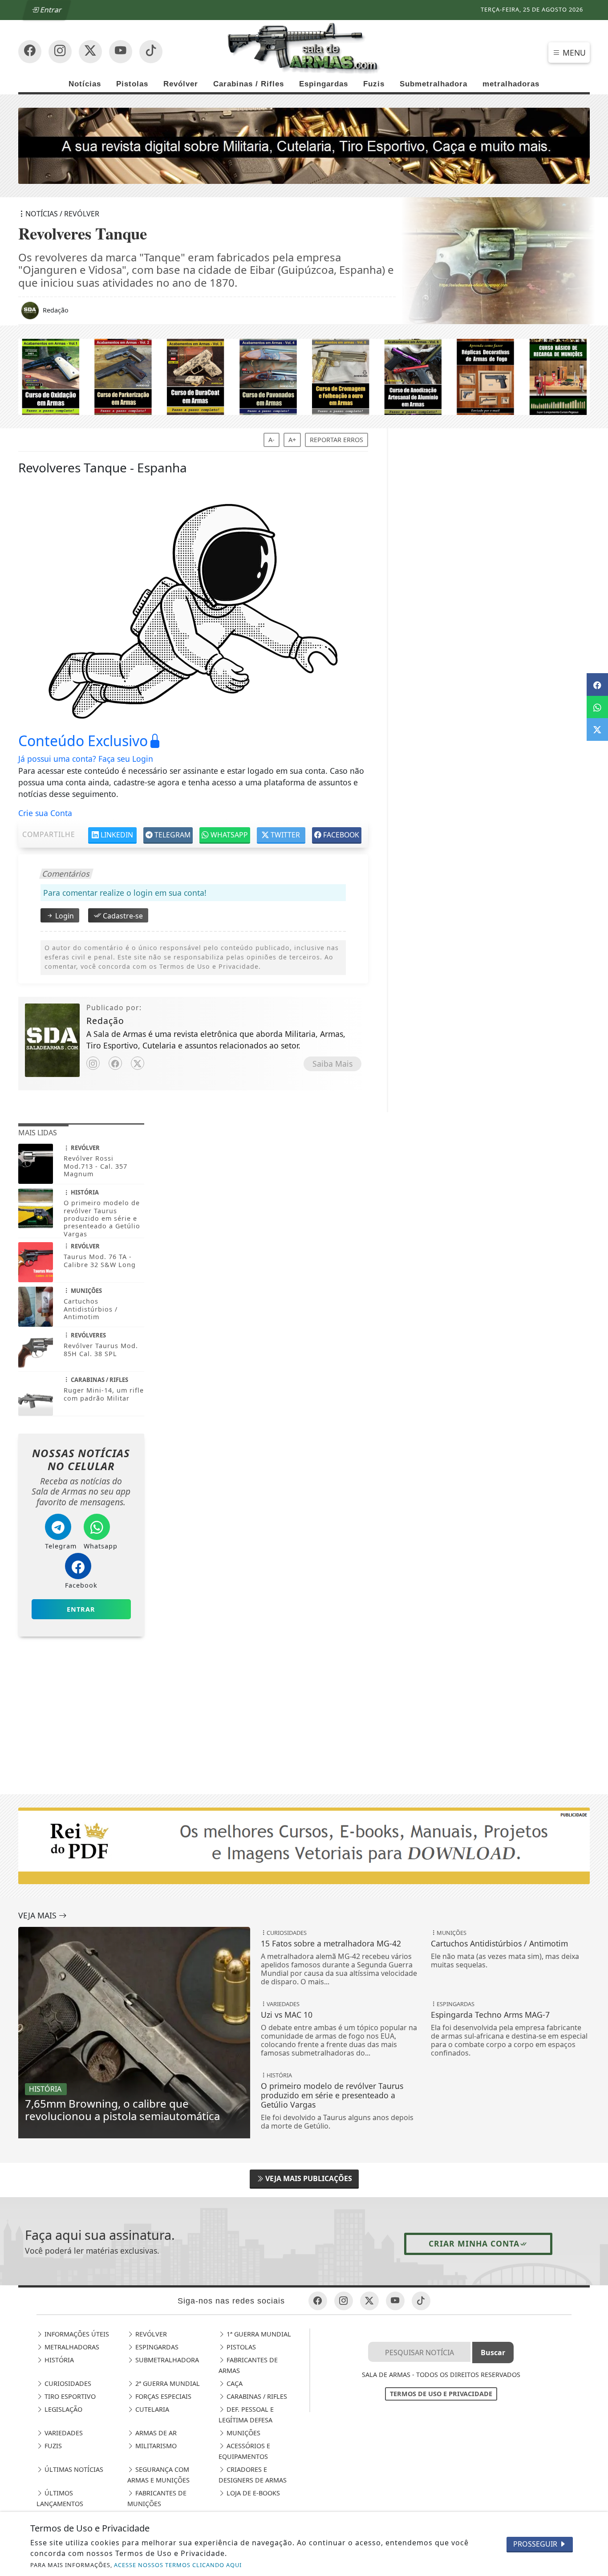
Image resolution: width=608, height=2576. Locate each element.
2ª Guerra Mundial (167, 2383)
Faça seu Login (126, 759)
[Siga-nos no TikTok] (151, 52)
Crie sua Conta (45, 813)
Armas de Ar (155, 2433)
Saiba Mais (332, 1064)
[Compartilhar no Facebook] (597, 684)
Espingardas (324, 84)
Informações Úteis (76, 2334)
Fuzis (374, 84)
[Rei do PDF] (81, 1693)
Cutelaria (151, 2409)
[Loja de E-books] (304, 376)
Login (64, 916)
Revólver (181, 84)
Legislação (63, 2409)
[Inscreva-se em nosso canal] (60, 52)
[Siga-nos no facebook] (30, 52)
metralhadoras (511, 84)
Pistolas (132, 84)
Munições (243, 2433)
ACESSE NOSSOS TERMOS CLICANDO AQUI (178, 2565)
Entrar (50, 10)
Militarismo (155, 2446)
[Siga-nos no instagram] (121, 52)
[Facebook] (115, 1063)
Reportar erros (336, 440)
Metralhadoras (71, 2347)
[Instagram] (93, 1063)
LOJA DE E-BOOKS (252, 2493)
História (58, 2360)
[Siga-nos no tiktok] (421, 2301)
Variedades (63, 2433)
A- (272, 440)
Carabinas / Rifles (249, 84)
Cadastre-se (122, 916)
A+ (292, 440)
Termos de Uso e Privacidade (441, 2394)
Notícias (85, 84)
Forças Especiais (162, 2396)
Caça (234, 2383)
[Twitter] (138, 1063)
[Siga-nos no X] (90, 52)
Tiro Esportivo (69, 2396)
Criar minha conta (474, 2243)
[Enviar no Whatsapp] (597, 707)
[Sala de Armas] (304, 48)
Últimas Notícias (73, 2469)
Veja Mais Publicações (308, 2178)
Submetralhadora (434, 84)
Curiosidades (67, 2383)
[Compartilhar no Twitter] (597, 729)
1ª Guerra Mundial (258, 2334)
